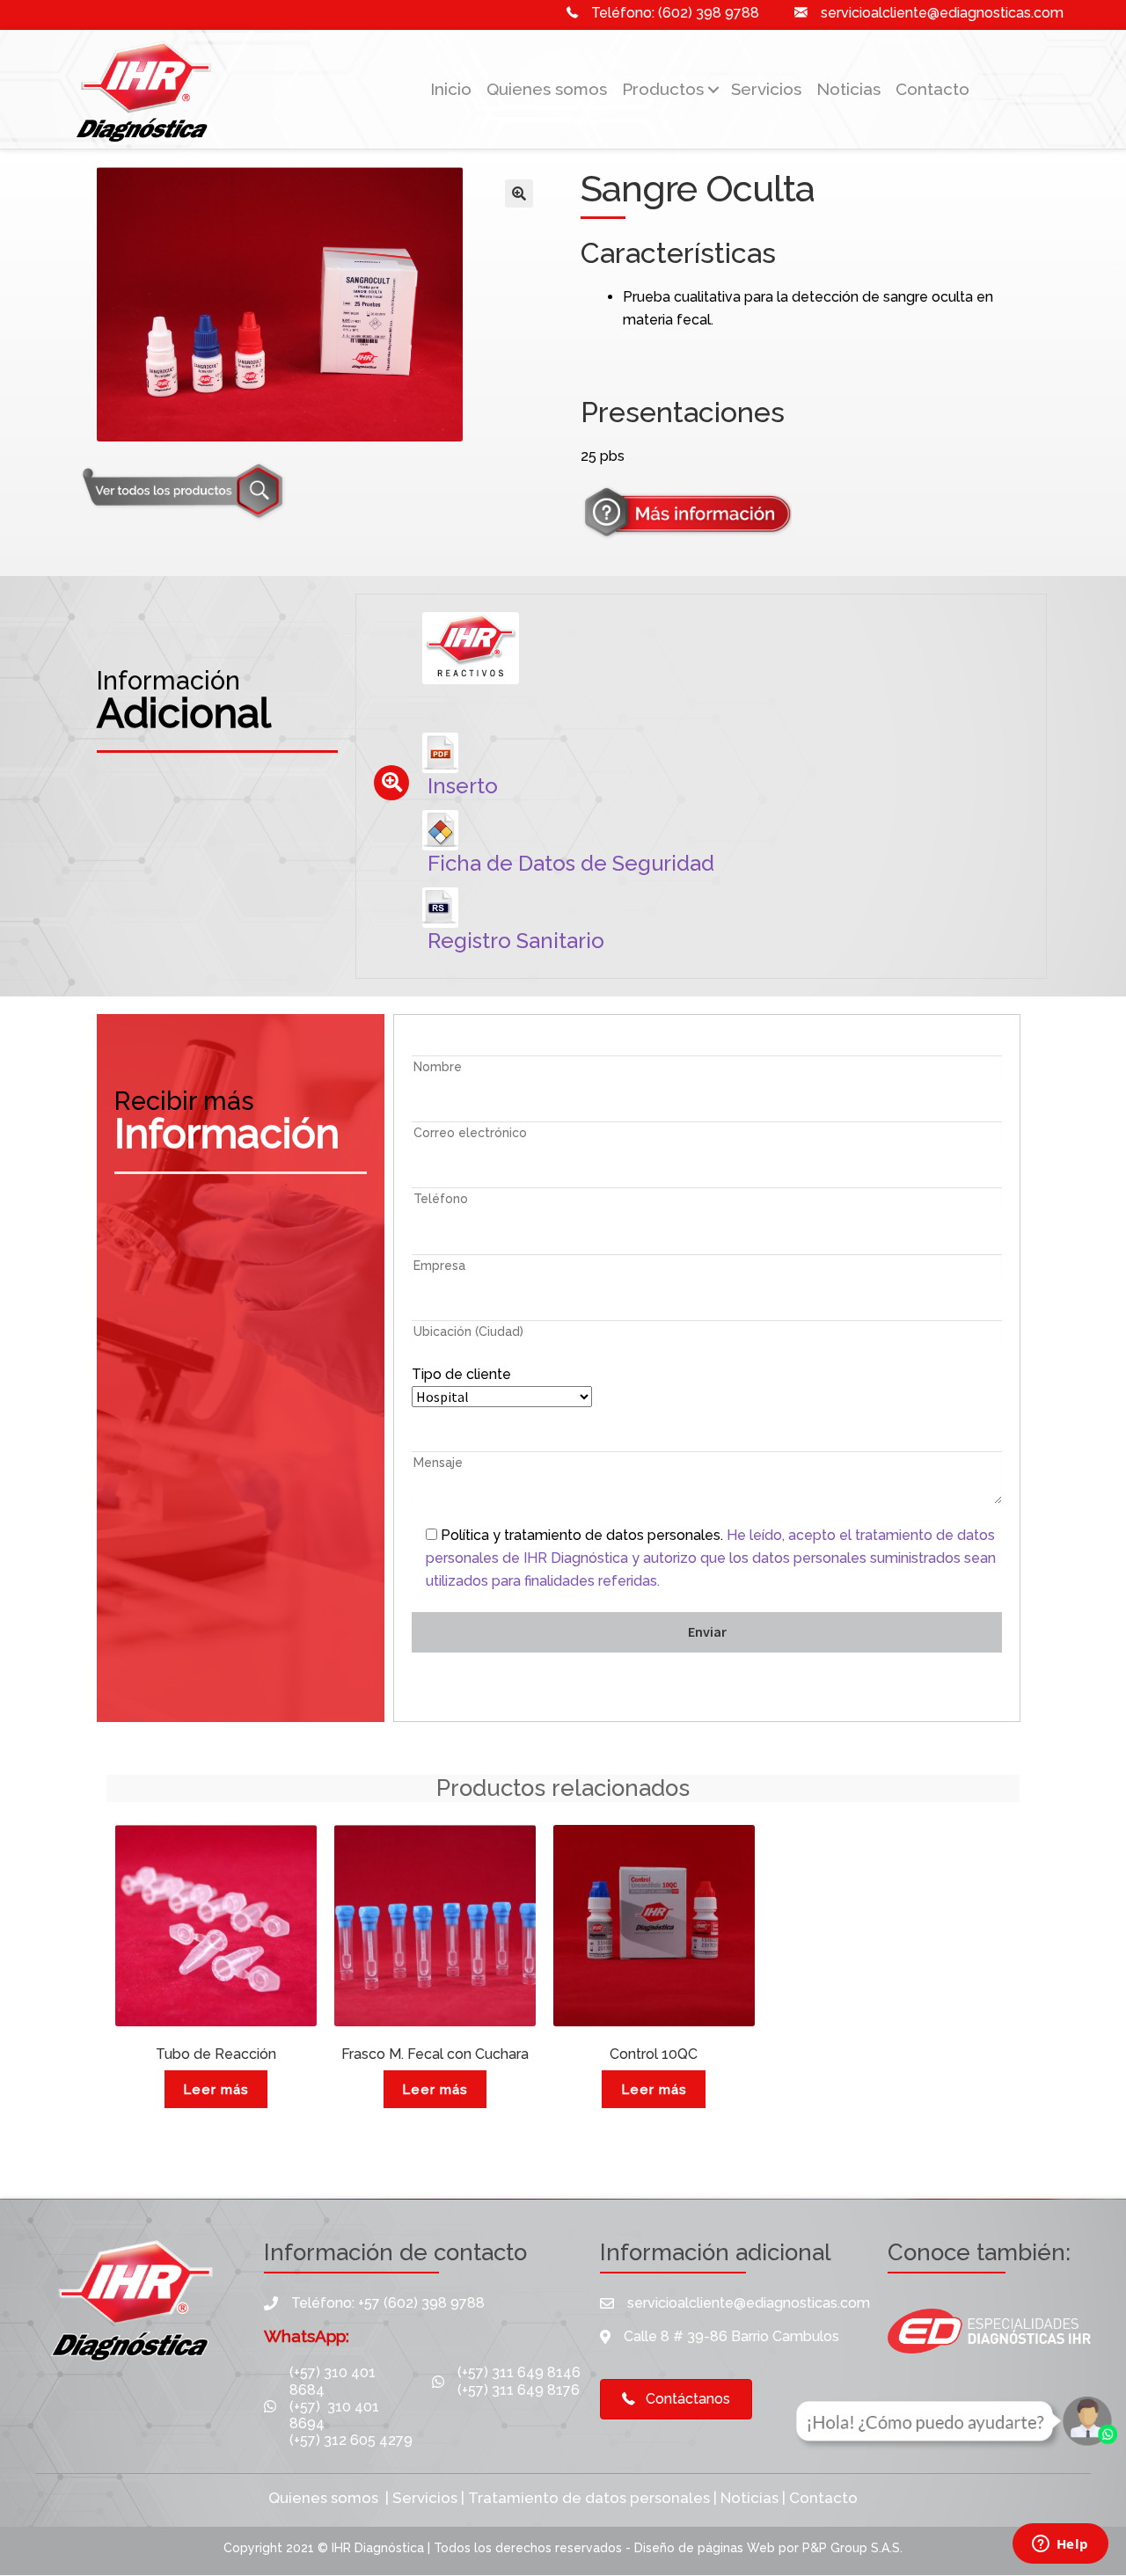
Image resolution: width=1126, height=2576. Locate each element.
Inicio (451, 89)
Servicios (766, 89)
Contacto (932, 89)
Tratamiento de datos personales (589, 2498)
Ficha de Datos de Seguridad (571, 863)
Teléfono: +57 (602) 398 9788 (388, 2303)
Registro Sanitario (516, 941)
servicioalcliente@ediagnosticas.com (942, 13)
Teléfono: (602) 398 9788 (675, 13)
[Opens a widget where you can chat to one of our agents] (1060, 2545)
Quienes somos (547, 89)
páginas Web (738, 2548)
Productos (663, 89)
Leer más (216, 2090)
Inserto (463, 786)
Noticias (848, 89)
